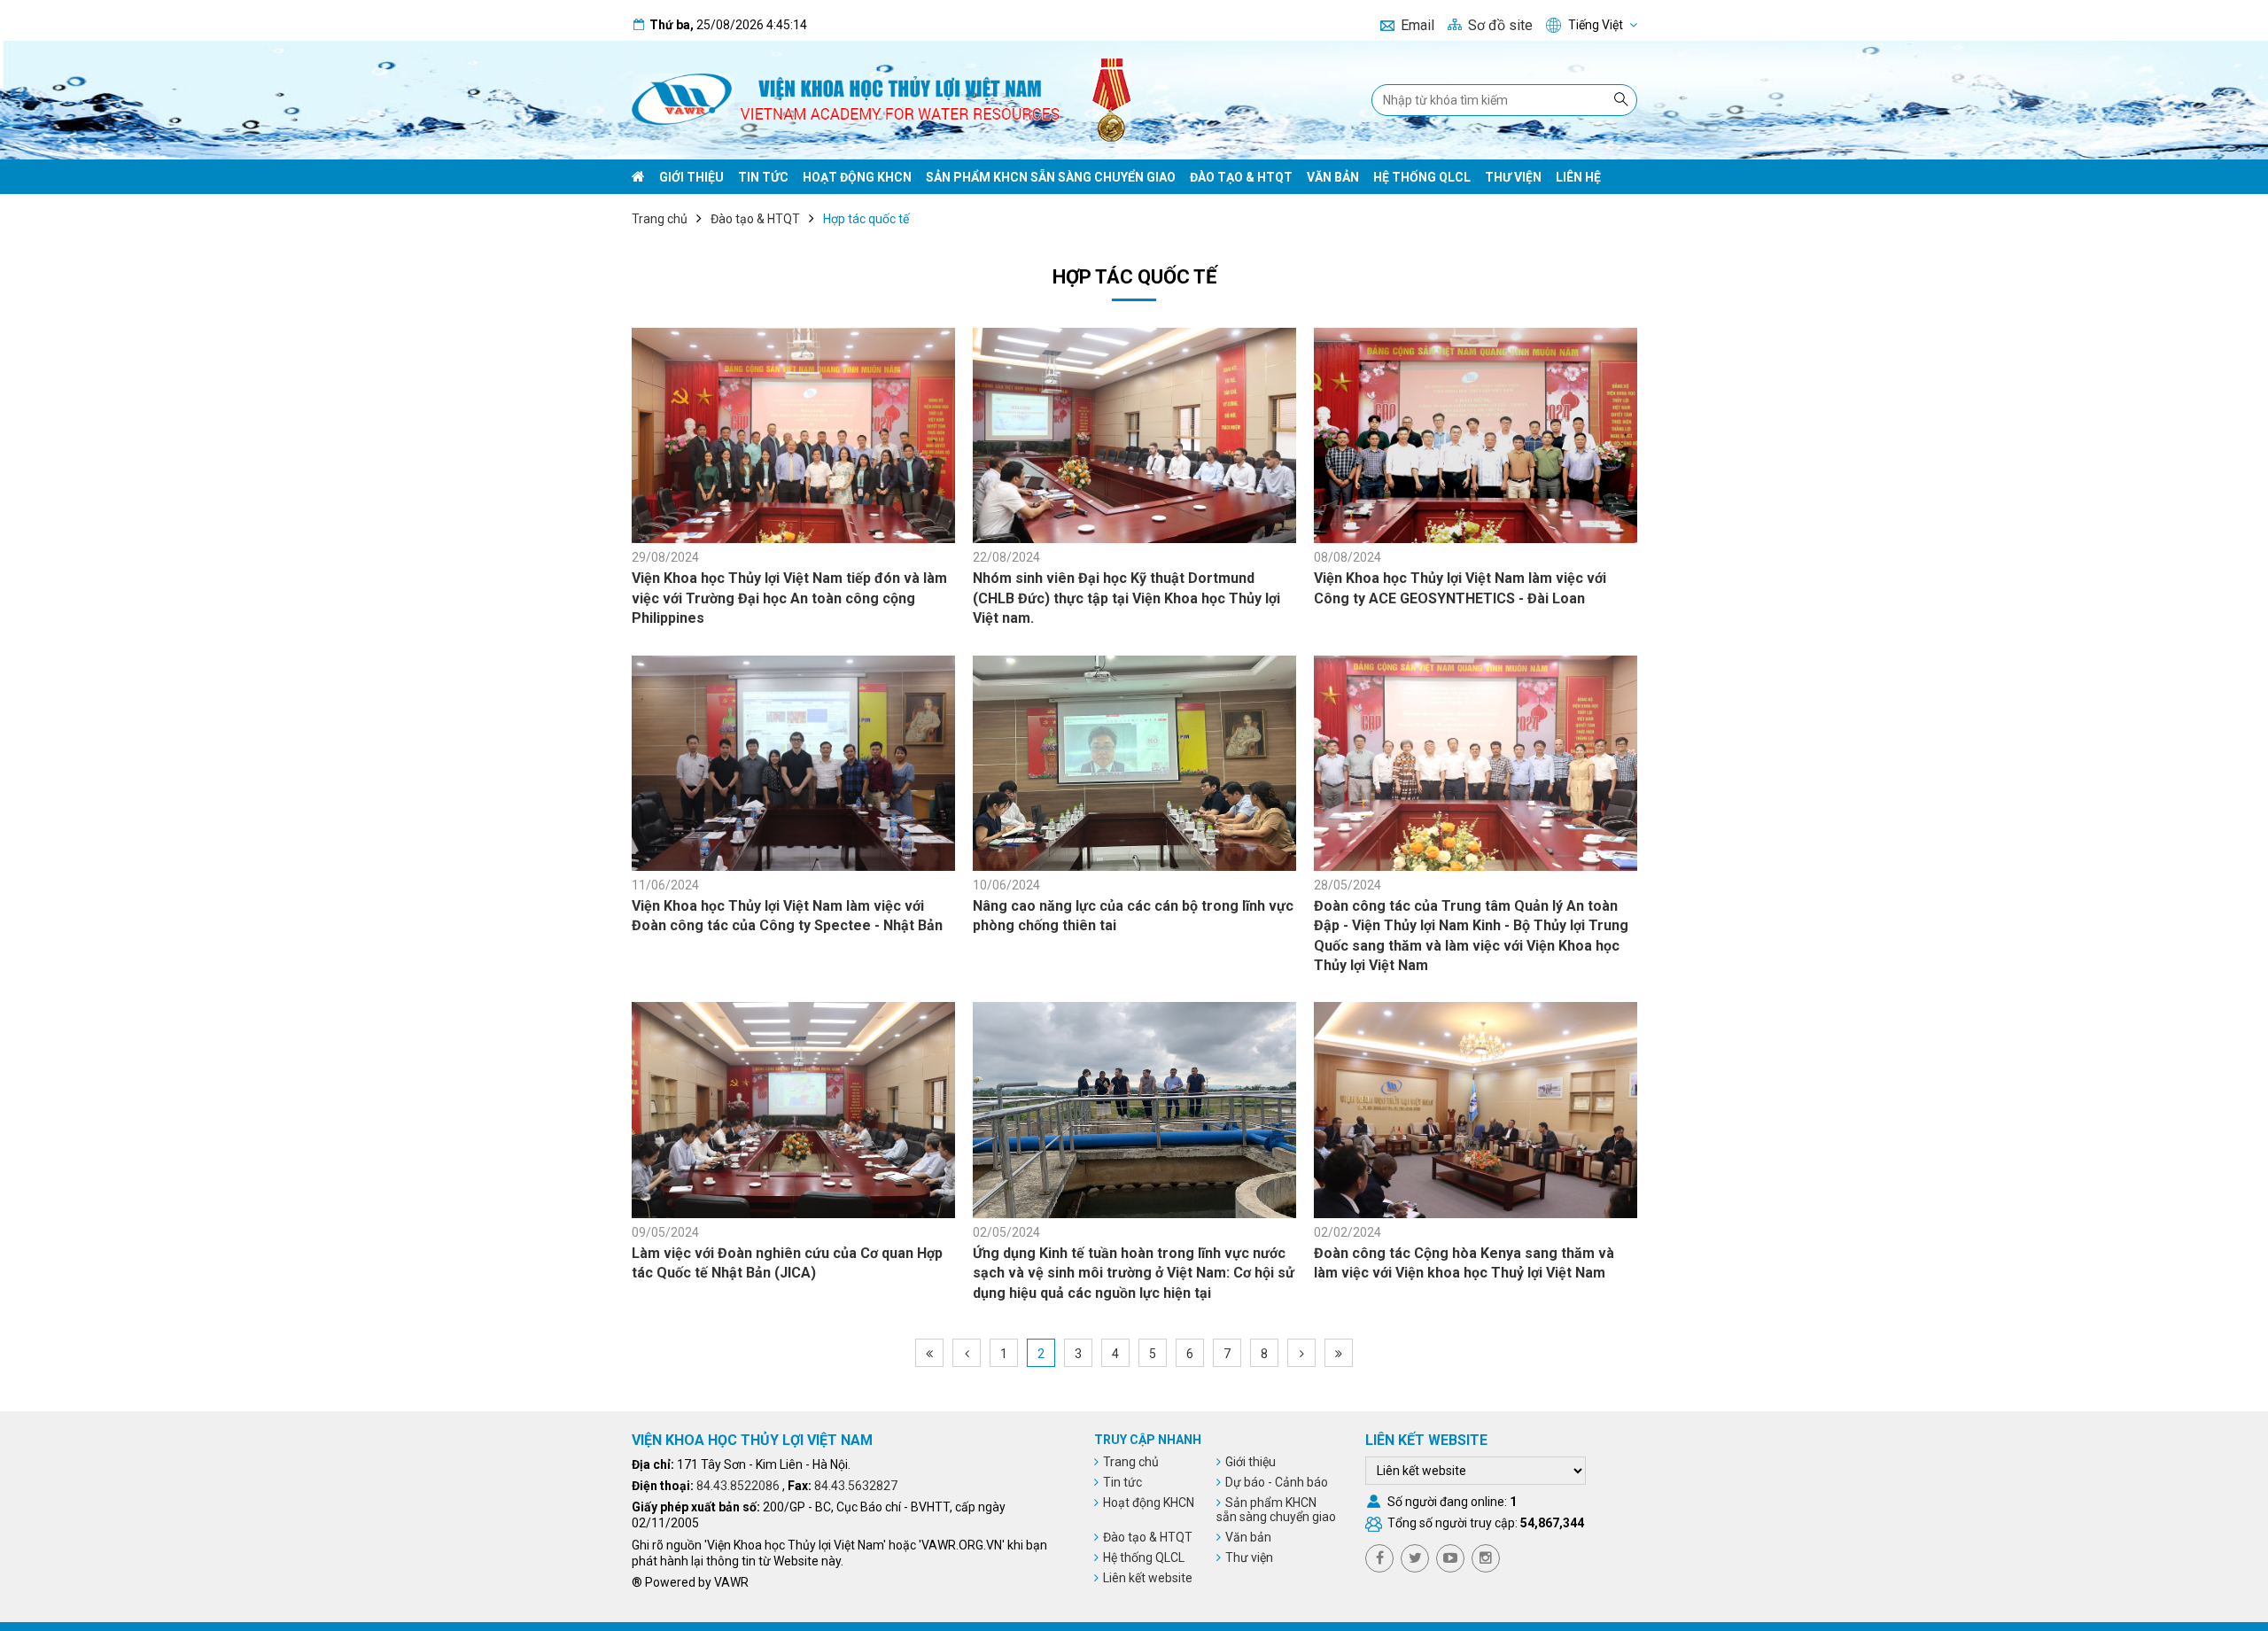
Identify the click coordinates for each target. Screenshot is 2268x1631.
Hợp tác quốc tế (866, 219)
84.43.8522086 (738, 1486)
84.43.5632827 (856, 1486)
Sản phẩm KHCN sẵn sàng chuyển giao (1051, 177)
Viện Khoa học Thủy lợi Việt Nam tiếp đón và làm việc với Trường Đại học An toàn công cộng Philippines (789, 598)
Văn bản (1333, 177)
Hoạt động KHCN (857, 177)
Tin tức (763, 177)
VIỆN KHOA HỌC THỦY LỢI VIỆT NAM (752, 1440)
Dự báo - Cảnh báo (1277, 1482)
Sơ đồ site (1500, 25)
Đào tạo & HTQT (1241, 177)
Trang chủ (660, 219)
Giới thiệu (691, 177)
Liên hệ (1578, 177)
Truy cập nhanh (1148, 1440)
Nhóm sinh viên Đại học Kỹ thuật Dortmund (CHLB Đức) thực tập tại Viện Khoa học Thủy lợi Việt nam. (1126, 598)
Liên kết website (1148, 1578)
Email (1417, 25)
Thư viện (1513, 177)
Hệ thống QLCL (1422, 177)
